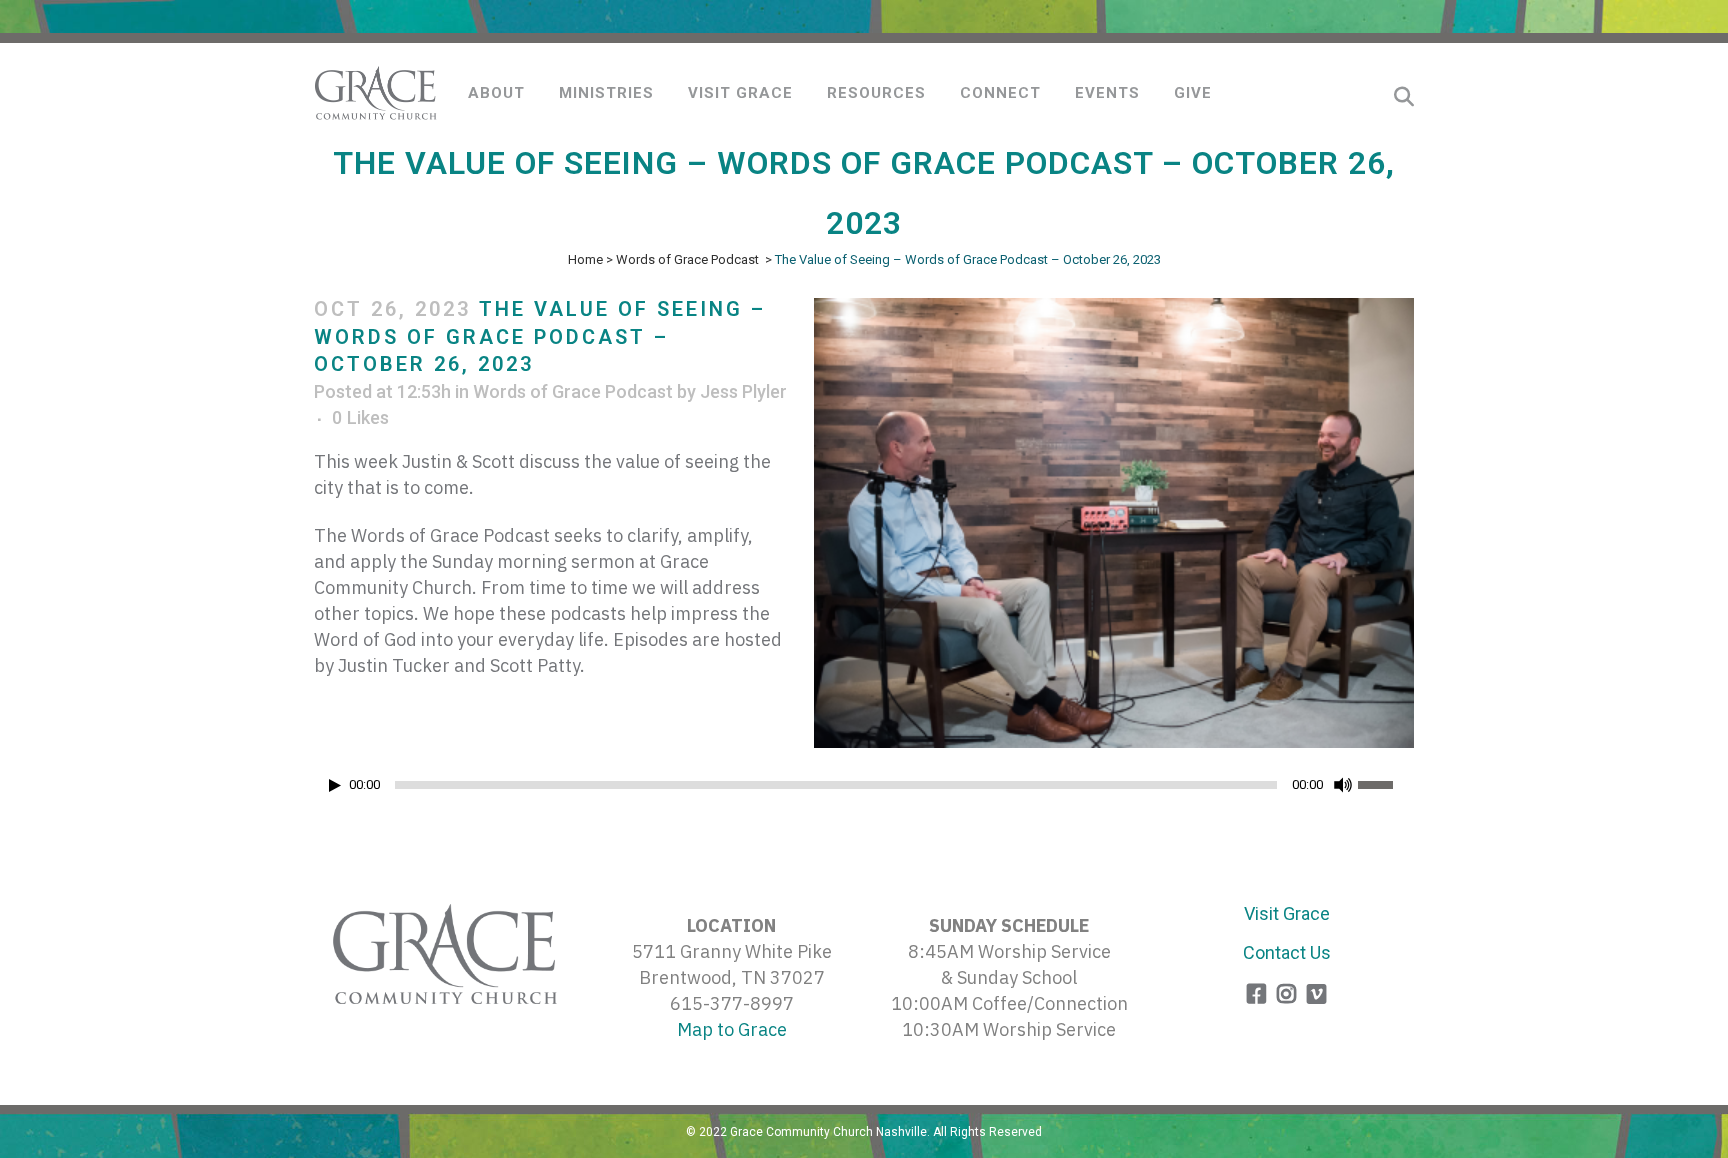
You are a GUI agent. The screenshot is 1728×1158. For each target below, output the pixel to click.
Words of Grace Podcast (687, 259)
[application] (864, 790)
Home (585, 259)
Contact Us (1287, 952)
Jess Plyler (743, 391)
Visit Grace (1287, 913)
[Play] (335, 785)
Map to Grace (732, 1029)
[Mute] (1343, 785)
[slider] (1386, 783)
